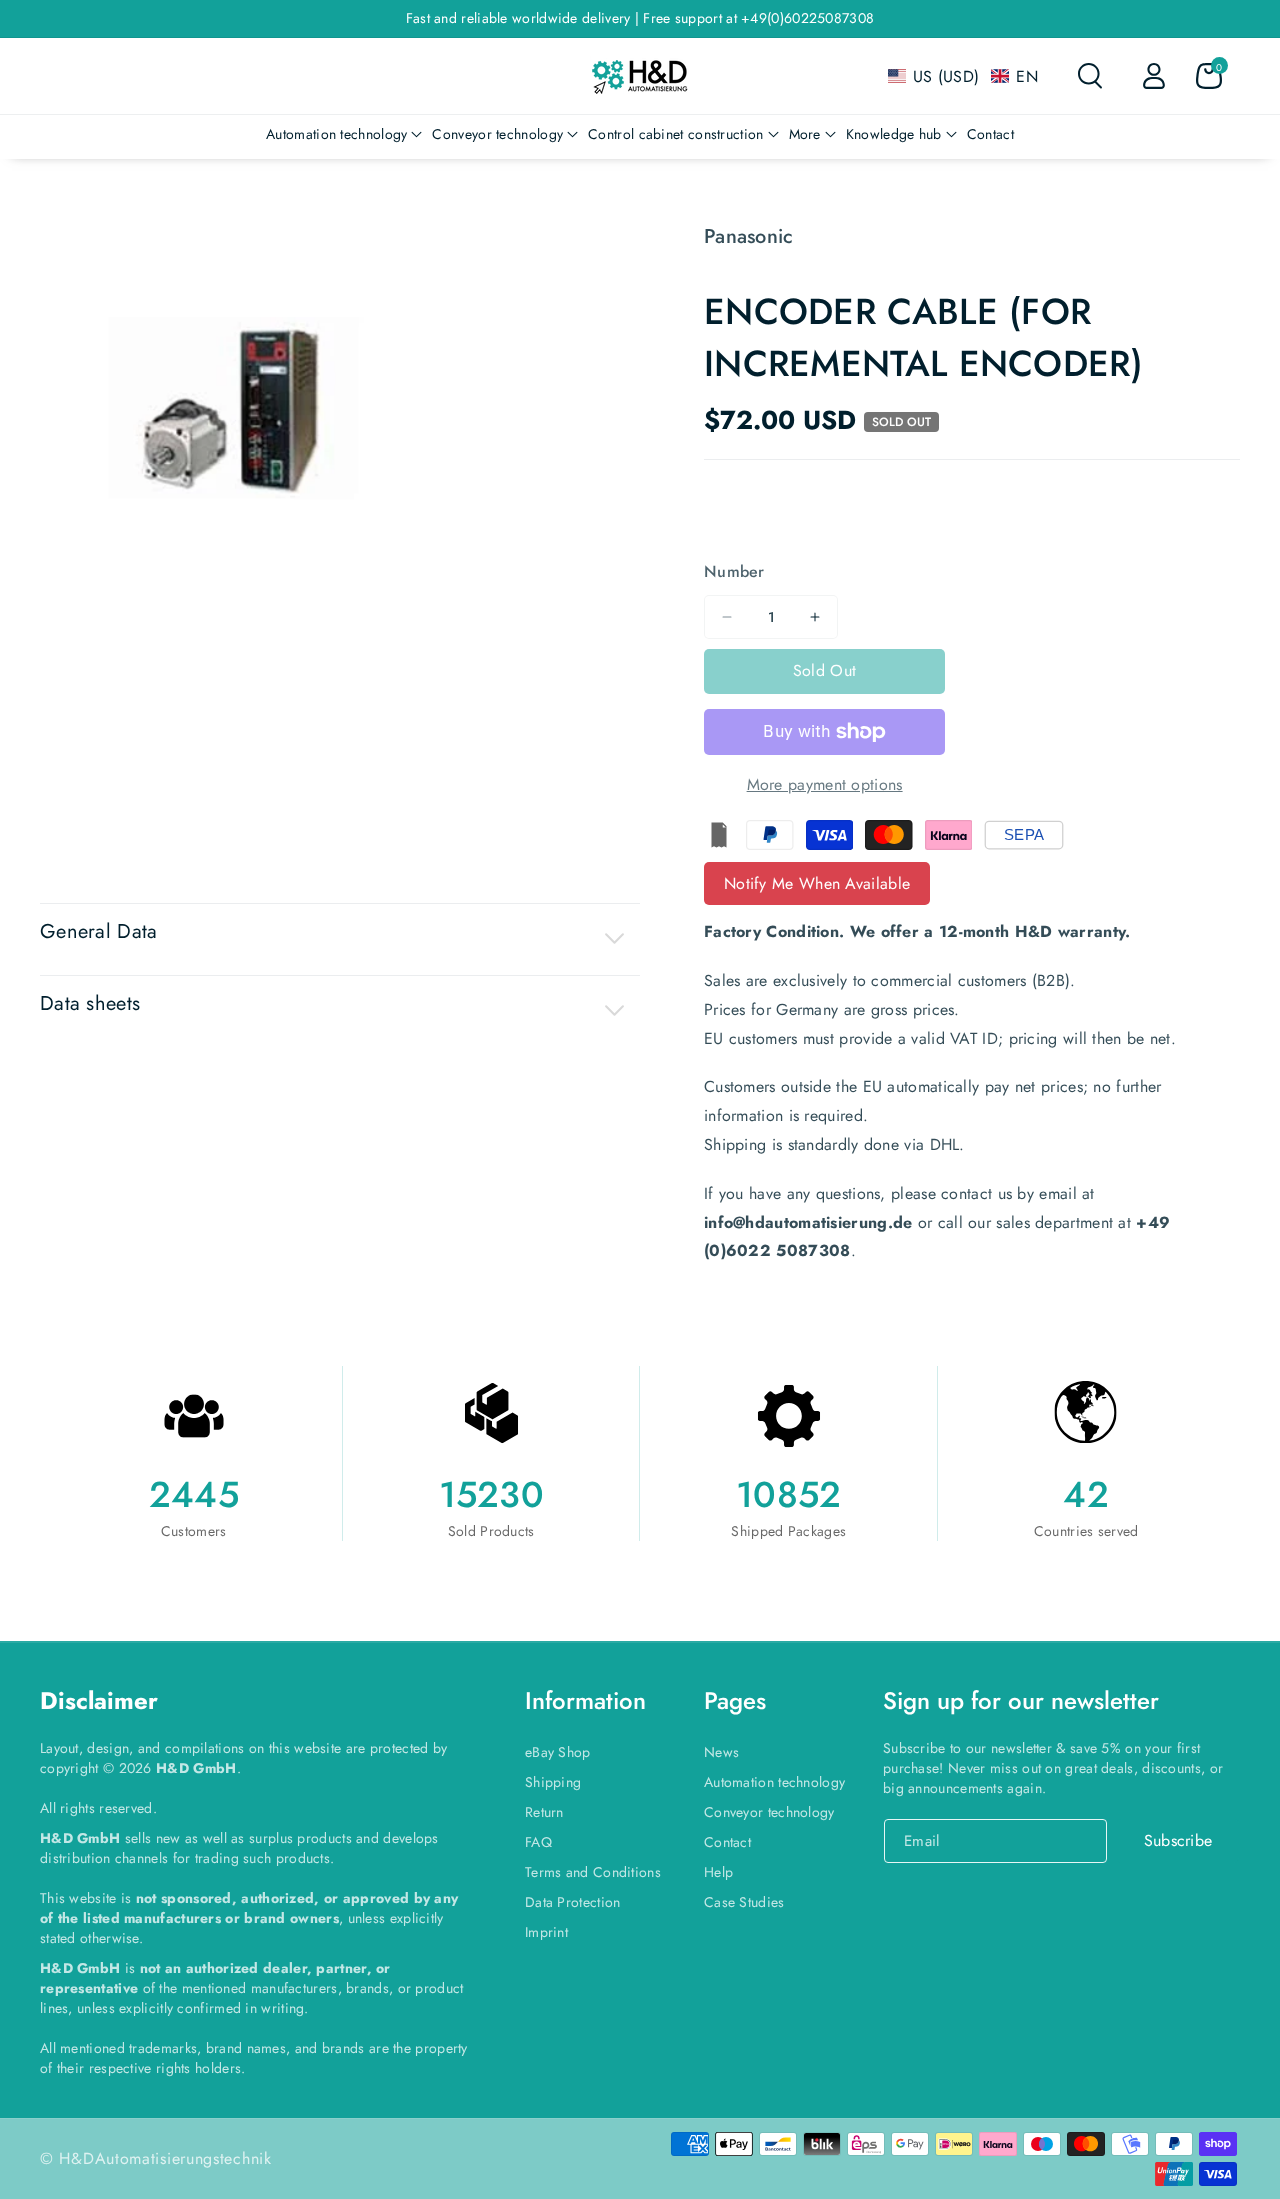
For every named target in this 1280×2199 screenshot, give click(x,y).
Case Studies (744, 1902)
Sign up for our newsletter (1021, 1700)
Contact (727, 1842)
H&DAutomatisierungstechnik (165, 2158)
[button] (963, 76)
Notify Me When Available (817, 883)
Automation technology (774, 1782)
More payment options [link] (825, 784)
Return (544, 1812)
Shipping (553, 1782)
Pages (735, 1700)
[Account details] (1154, 76)
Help (718, 1872)
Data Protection (573, 1902)
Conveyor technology (769, 1812)
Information (585, 1700)
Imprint (546, 1932)
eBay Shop (558, 1752)
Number (734, 571)
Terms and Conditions (593, 1872)
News (721, 1752)
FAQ (538, 1842)
